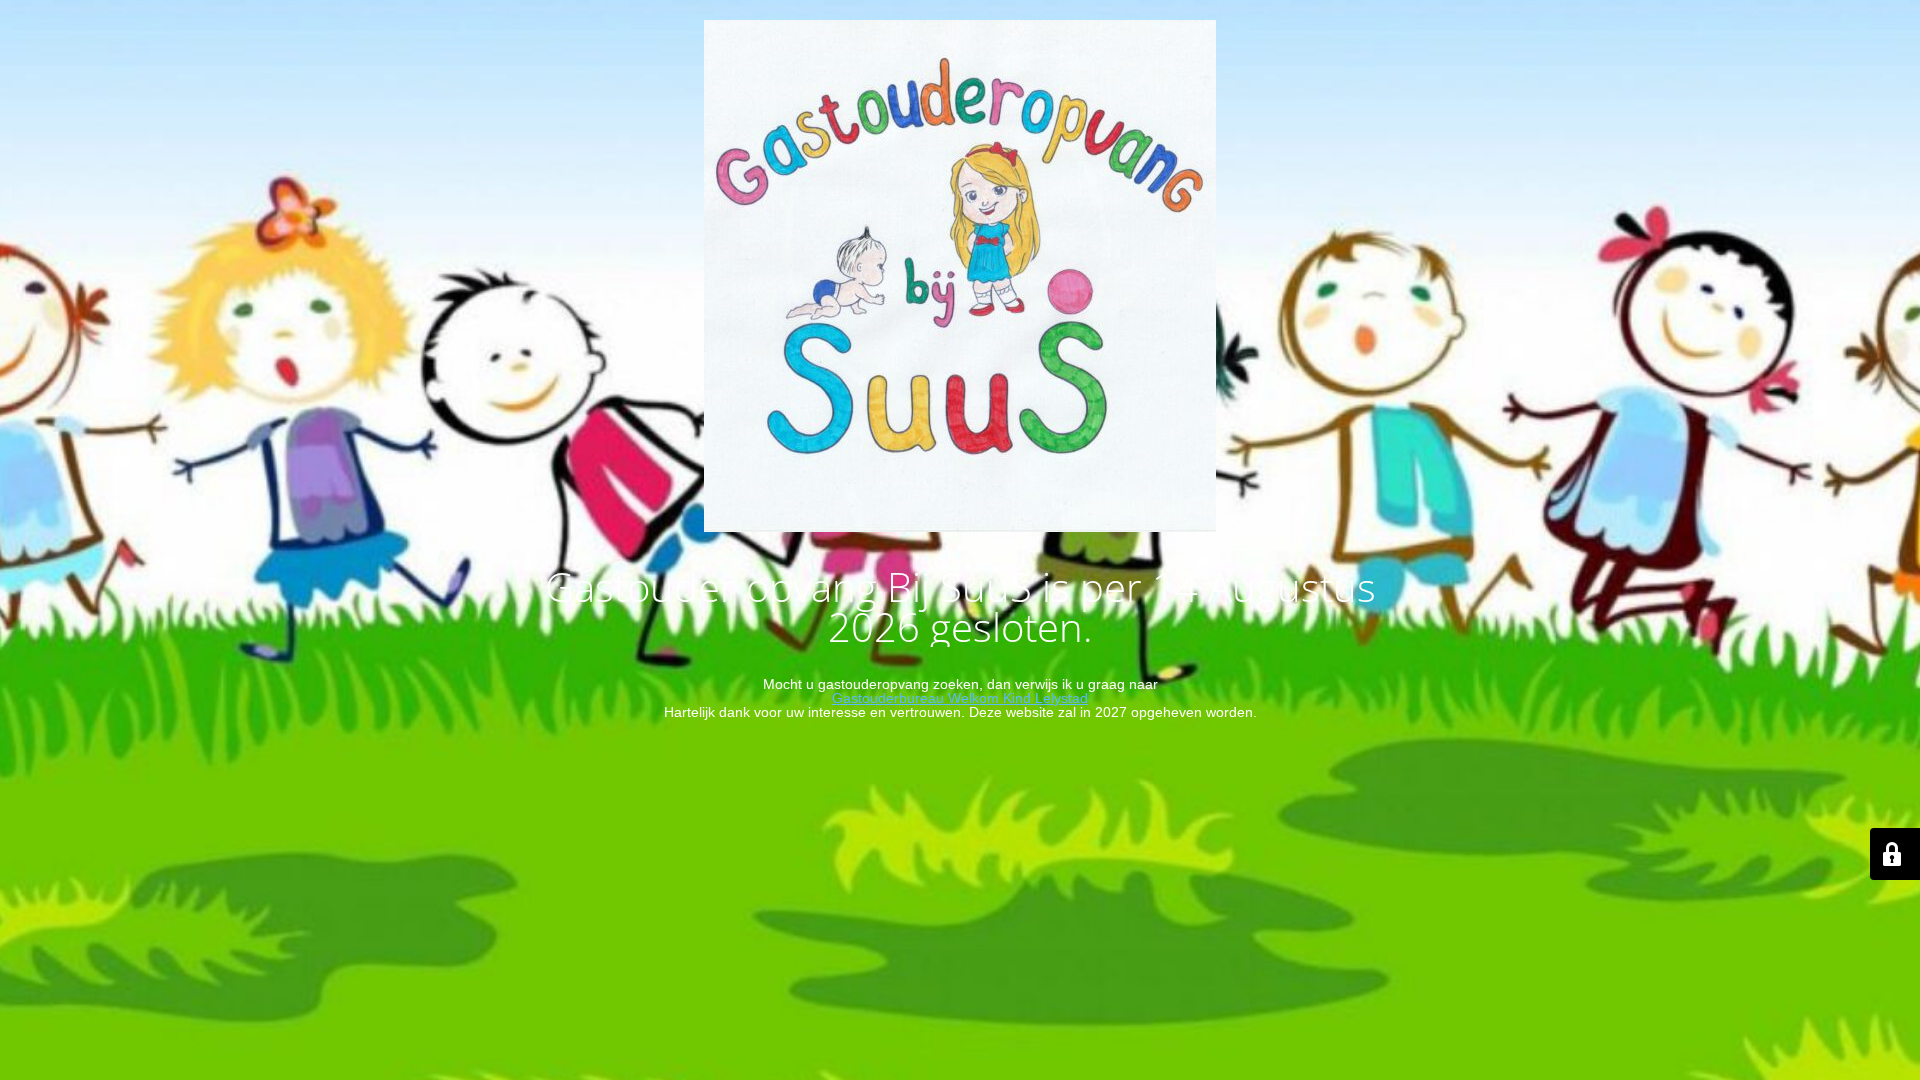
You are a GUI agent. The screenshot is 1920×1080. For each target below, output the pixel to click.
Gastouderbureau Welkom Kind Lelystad (960, 698)
